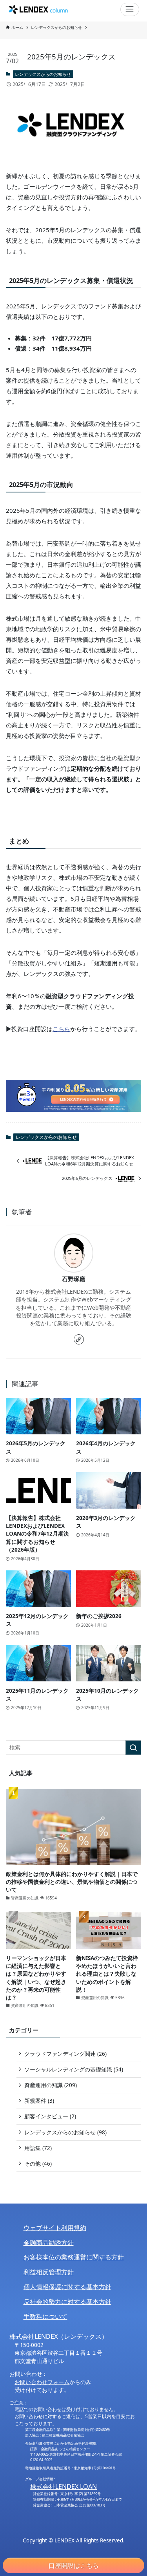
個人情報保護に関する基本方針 (67, 2287)
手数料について (45, 2316)
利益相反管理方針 (49, 2272)
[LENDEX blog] (38, 9)
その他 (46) (38, 2164)
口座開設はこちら (74, 2565)
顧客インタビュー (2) (50, 2116)
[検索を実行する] (133, 1748)
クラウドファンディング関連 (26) (65, 2054)
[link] (79, 1339)
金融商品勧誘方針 (49, 2243)
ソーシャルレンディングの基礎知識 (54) (74, 2069)
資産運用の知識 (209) (51, 2085)
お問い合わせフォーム (42, 2382)
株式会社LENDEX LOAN (64, 2486)
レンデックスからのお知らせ (43, 74)
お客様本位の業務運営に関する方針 (74, 2257)
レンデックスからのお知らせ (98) (65, 2132)
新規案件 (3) (39, 2101)
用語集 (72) (38, 2148)
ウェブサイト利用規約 (55, 2228)
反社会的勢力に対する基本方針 (67, 2302)
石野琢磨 (74, 1279)
